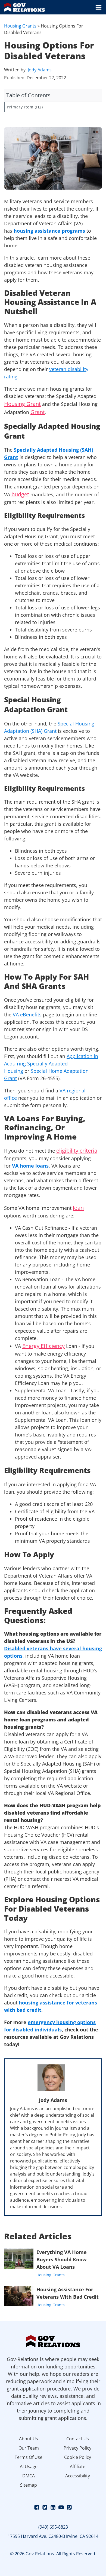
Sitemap (29, 2485)
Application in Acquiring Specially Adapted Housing (51, 1064)
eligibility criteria (77, 1151)
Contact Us (78, 2439)
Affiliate (78, 2466)
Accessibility (78, 2476)
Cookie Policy (78, 2457)
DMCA (29, 2476)
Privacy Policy (77, 2448)
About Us (29, 2439)
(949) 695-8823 (53, 2527)
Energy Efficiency (43, 1346)
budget (20, 494)
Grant (38, 412)
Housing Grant (22, 404)
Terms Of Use (29, 2457)
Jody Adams (40, 70)
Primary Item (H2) (25, 107)
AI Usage (29, 2466)
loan (78, 1208)
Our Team (29, 2448)
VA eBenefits (27, 1014)
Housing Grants (20, 26)
